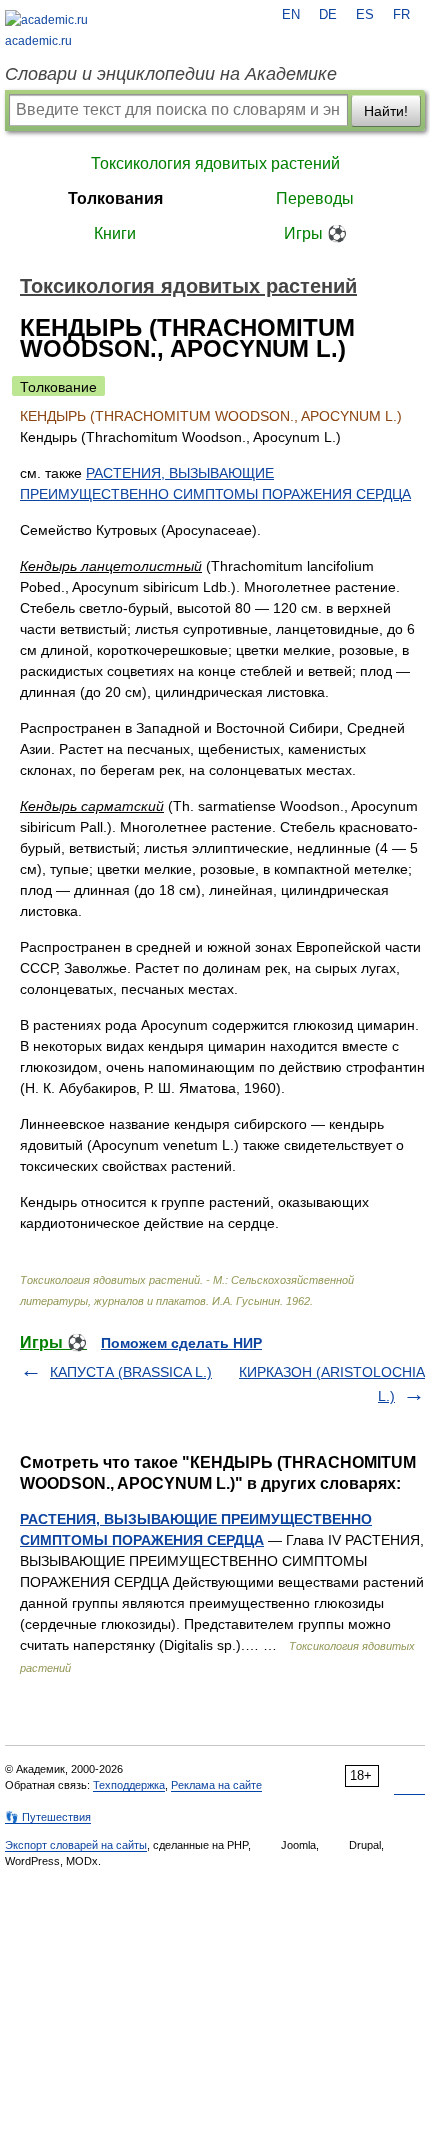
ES (365, 15)
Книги (115, 233)
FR (401, 15)
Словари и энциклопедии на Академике (171, 74)
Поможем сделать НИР (181, 1343)
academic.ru (38, 41)
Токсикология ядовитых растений (215, 163)
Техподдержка (129, 1785)
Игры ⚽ (315, 233)
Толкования (115, 198)
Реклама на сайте (216, 1785)
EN (291, 15)
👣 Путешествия (48, 1817)
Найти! (386, 111)
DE (328, 15)
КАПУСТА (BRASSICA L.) (131, 1372)
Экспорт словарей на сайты (76, 1845)
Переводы (315, 198)
